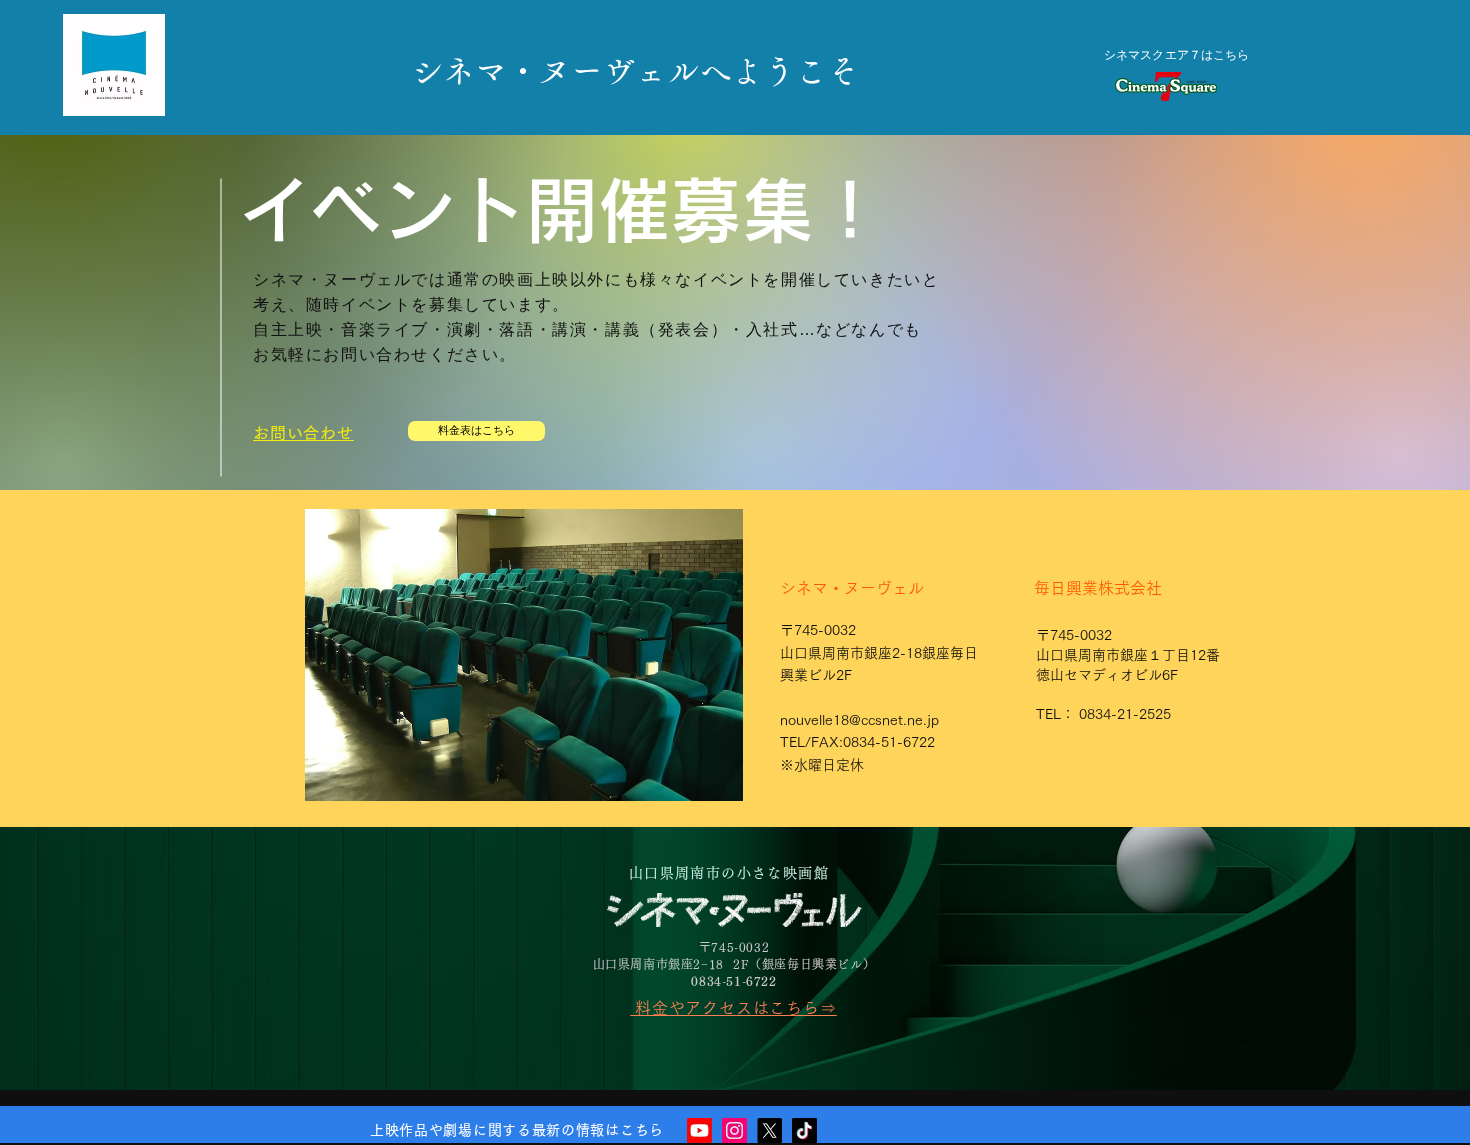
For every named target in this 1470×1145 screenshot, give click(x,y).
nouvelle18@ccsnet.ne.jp (859, 720)
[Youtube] (699, 1130)
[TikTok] (804, 1130)
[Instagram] (734, 1130)
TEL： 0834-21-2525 (1103, 714)
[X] (769, 1130)
